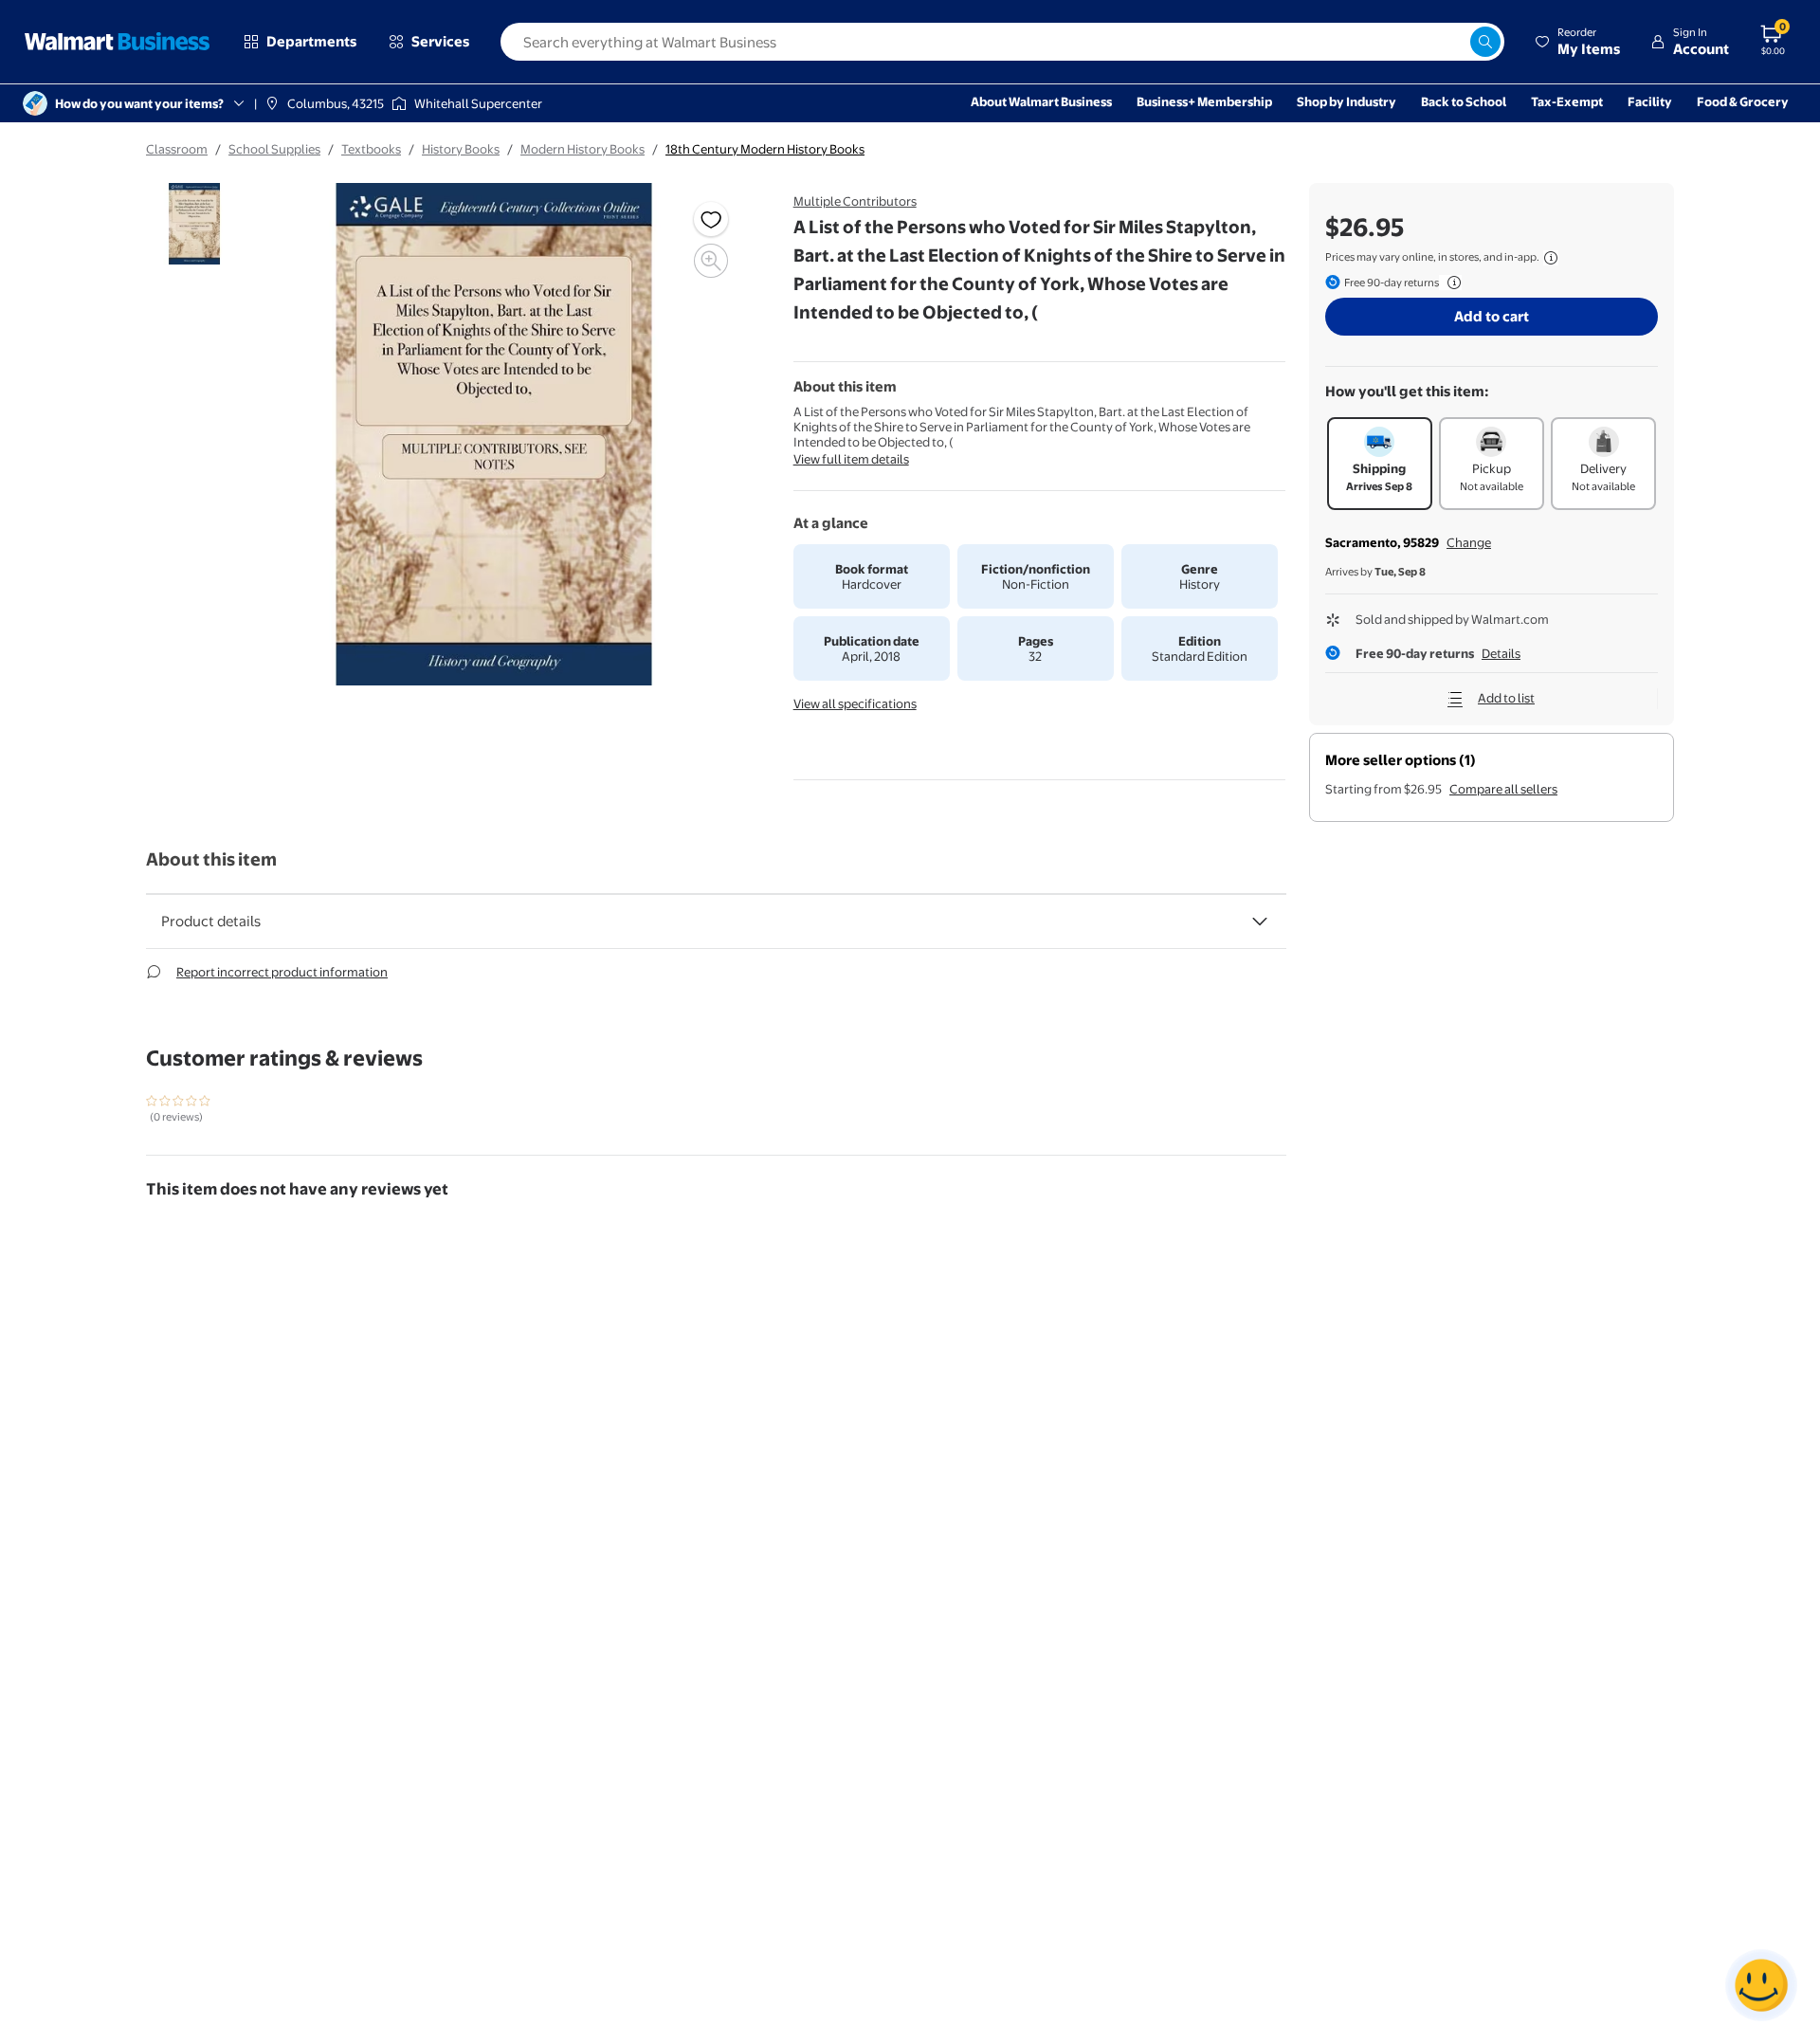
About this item (211, 859)
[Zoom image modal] (711, 261)
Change (1469, 542)
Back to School (1464, 101)
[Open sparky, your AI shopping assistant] (1761, 1985)
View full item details (851, 459)
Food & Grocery (1743, 101)
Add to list (1506, 698)
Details (1501, 653)
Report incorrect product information (282, 972)
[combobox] (1002, 42)
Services (440, 41)
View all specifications (855, 703)
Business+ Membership (1204, 101)
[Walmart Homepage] (118, 42)
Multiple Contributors (855, 201)
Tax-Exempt (1567, 101)
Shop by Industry (1347, 101)
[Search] (1485, 42)
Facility (1650, 101)
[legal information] (1551, 258)
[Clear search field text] (1455, 42)
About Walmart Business (1041, 101)
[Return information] (1450, 283)
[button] (1577, 42)
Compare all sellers (1503, 789)
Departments (311, 41)
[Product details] (1260, 922)
